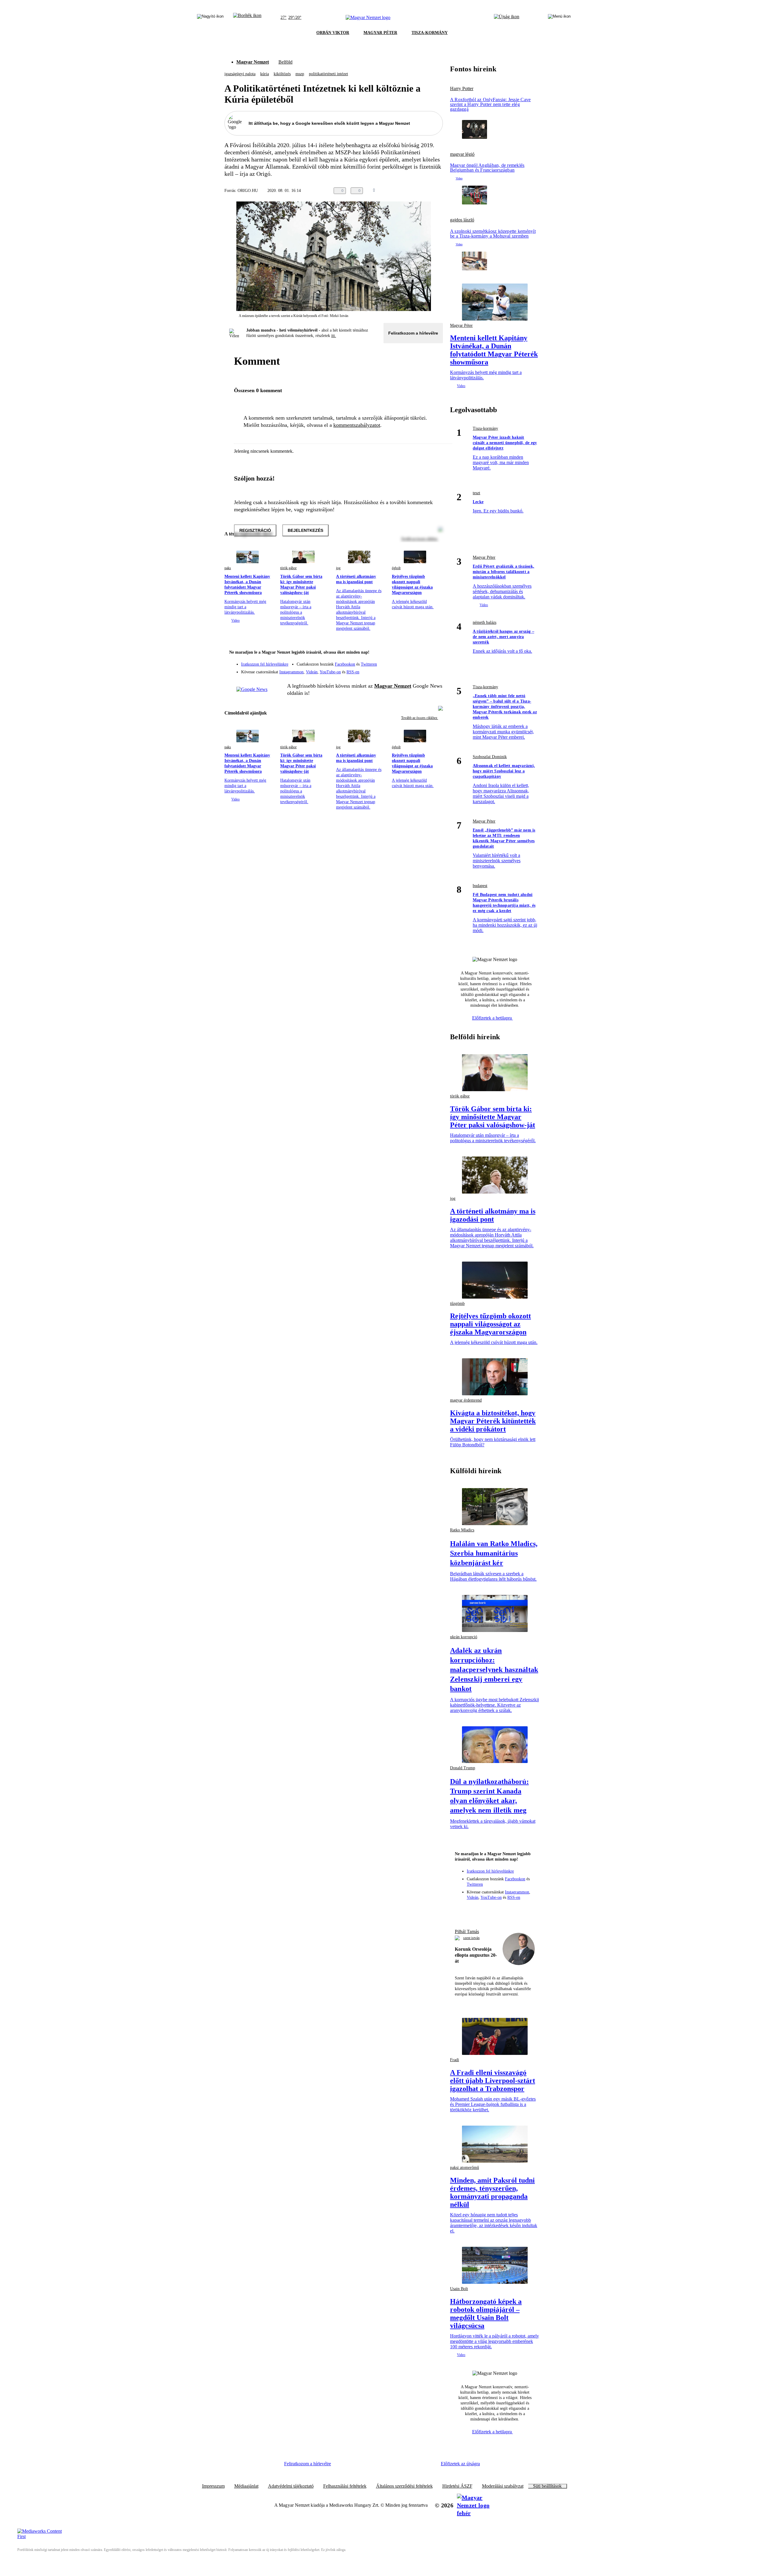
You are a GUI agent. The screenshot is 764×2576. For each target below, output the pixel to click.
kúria (265, 74)
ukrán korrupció (464, 1637)
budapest (480, 886)
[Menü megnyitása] (559, 18)
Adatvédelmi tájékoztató (291, 2486)
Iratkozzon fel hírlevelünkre (265, 664)
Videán (312, 672)
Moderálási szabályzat (503, 2486)
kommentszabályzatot (357, 425)
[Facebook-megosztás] (439, 191)
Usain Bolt (459, 2289)
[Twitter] (435, 661)
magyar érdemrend (466, 1400)
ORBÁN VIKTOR (333, 33)
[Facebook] (411, 661)
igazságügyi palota (240, 74)
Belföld (285, 62)
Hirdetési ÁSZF (457, 2486)
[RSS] (435, 670)
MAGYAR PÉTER (380, 33)
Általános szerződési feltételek (404, 2486)
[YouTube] (423, 670)
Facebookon (345, 664)
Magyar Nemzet (253, 62)
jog (338, 568)
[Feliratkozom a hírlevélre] (247, 18)
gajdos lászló (462, 220)
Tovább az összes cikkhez (420, 718)
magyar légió (462, 154)
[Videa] (411, 670)
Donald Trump (463, 1768)
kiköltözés (282, 74)
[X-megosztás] (427, 191)
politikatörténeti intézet (328, 74)
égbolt (396, 568)
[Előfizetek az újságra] (507, 18)
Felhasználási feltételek (345, 2486)
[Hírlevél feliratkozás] (435, 653)
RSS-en (353, 672)
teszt (476, 493)
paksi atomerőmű (465, 2168)
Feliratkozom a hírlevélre (413, 333)
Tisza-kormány (485, 428)
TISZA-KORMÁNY (430, 33)
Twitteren (369, 664)
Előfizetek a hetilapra (493, 1018)
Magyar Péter (461, 325)
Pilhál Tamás (467, 1931)
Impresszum (213, 2486)
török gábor (288, 568)
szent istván (471, 1938)
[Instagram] (423, 661)
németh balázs (485, 622)
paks (228, 568)
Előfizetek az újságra (460, 2464)
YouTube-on (330, 672)
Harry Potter (462, 89)
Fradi (455, 2060)
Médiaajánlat (246, 2486)
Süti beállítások (547, 2486)
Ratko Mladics (462, 1530)
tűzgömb (457, 1304)
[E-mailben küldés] (415, 191)
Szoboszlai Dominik (490, 757)
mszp (300, 74)
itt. (334, 336)
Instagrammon (291, 672)
